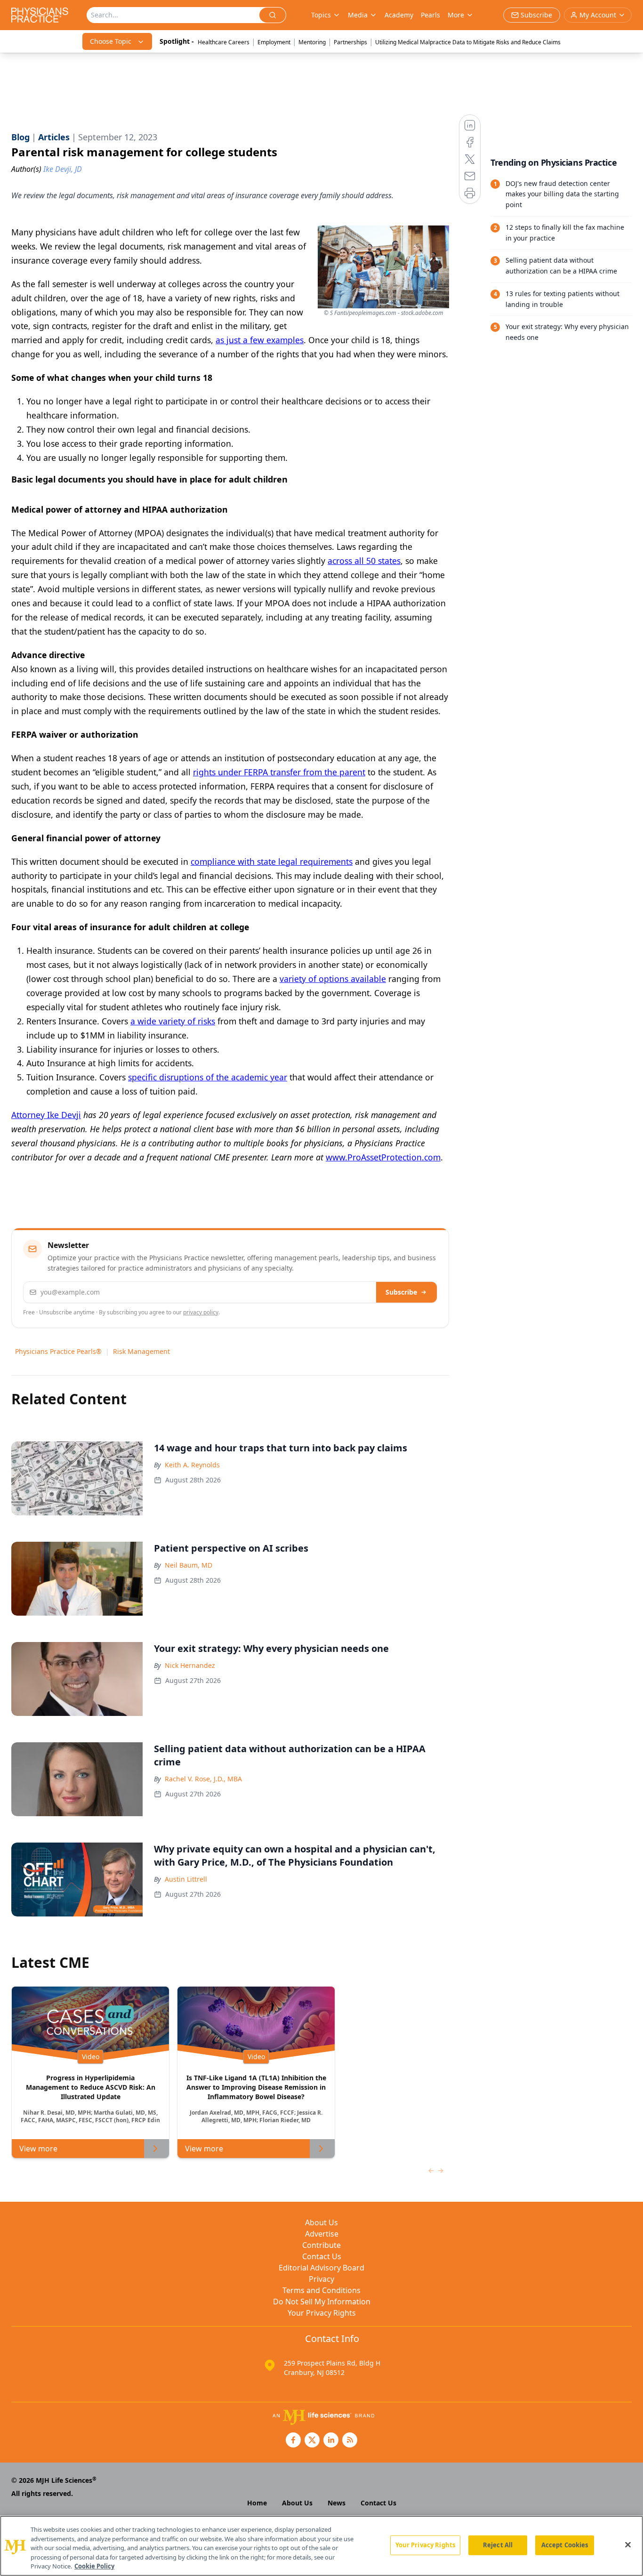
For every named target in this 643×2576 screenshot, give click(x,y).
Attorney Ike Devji (46, 1115)
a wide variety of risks (173, 1021)
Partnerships (350, 42)
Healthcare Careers (224, 42)
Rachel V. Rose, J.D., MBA (203, 1779)
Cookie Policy (94, 2566)
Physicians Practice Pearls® (58, 1351)
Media (358, 15)
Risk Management (141, 1351)
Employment (274, 42)
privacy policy (201, 1312)
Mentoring (312, 42)
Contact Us (322, 2256)
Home (257, 2503)
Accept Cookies (565, 2545)
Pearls (430, 15)
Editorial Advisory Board (321, 2268)
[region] (321, 2546)
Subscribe (401, 1292)
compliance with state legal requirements (272, 861)
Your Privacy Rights (322, 2313)
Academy (399, 15)
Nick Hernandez (190, 1665)
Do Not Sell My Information (322, 2302)
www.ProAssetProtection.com (383, 1157)
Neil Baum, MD (189, 1565)
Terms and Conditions (321, 2290)
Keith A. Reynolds (192, 1465)
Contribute (321, 2245)
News (337, 2503)
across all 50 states (364, 561)
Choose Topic (111, 41)
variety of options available (333, 979)
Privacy (321, 2279)
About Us (321, 2222)
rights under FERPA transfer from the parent (279, 772)
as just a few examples (260, 340)
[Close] (628, 2545)
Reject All (498, 2545)
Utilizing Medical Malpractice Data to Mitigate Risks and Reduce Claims (468, 42)
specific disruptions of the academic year (208, 1077)
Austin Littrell (186, 1879)
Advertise (322, 2234)
